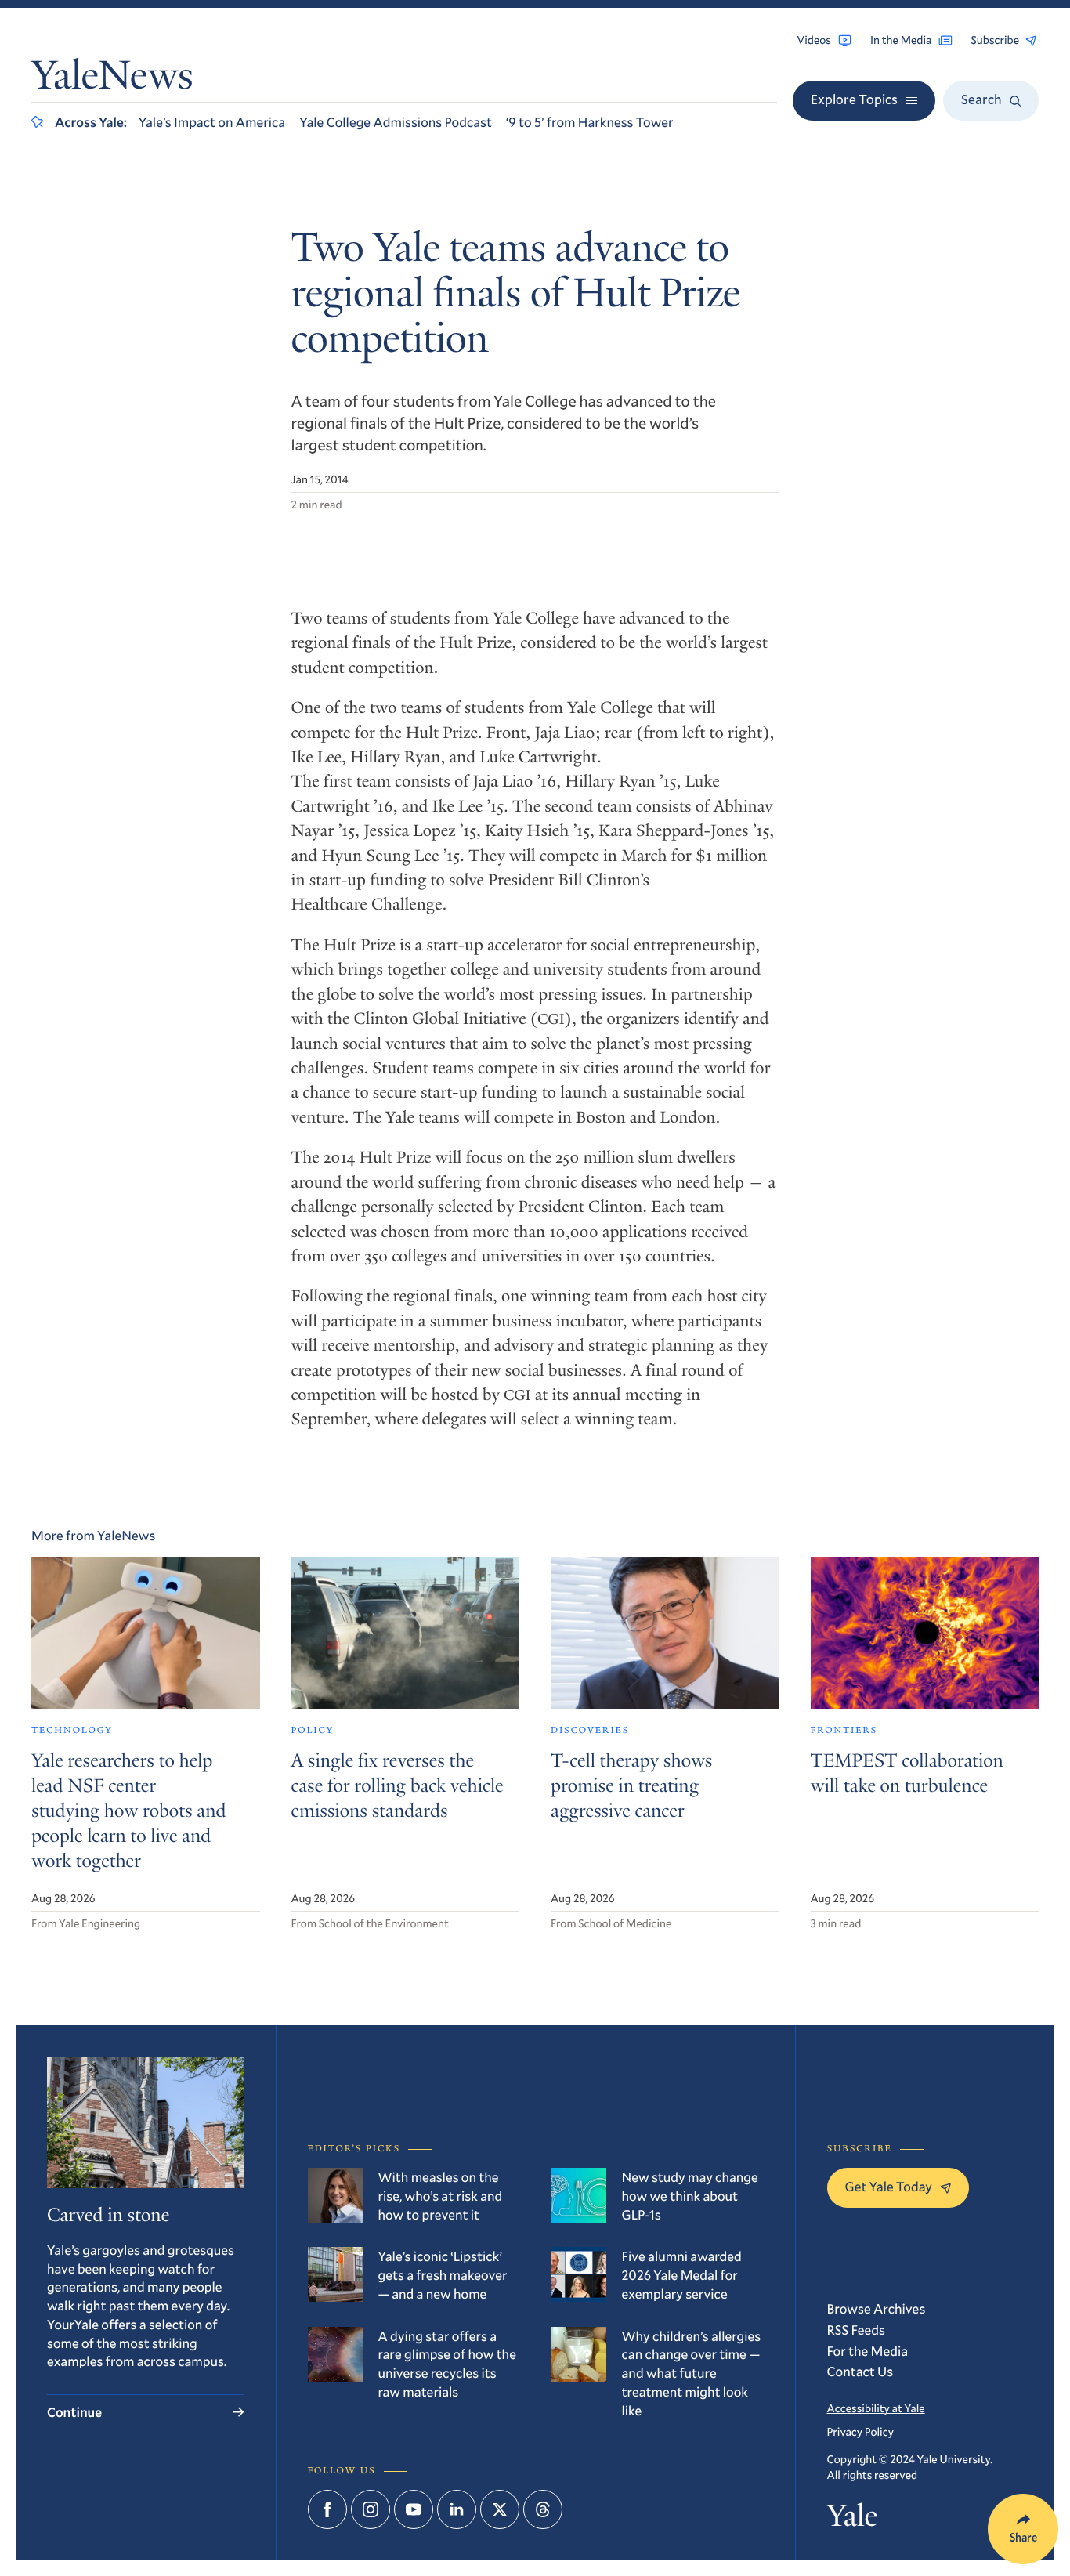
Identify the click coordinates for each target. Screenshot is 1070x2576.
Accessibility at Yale (876, 2408)
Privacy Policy (860, 2431)
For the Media (868, 2351)
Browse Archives (877, 2308)
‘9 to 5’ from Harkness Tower (590, 122)
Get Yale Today (889, 2186)
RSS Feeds (856, 2330)
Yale (853, 2519)
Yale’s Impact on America (212, 122)
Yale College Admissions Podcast (396, 122)
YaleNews (112, 80)
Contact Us (860, 2371)
